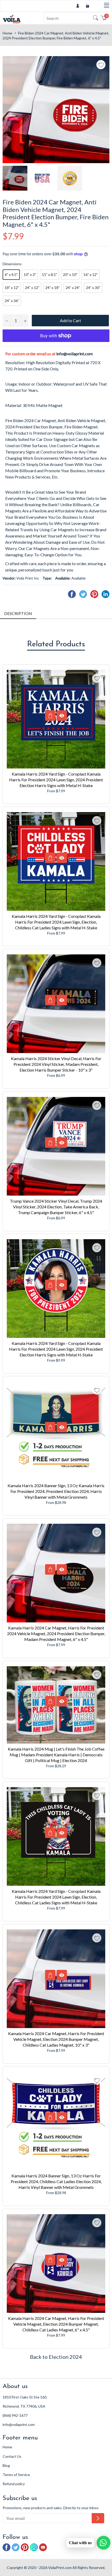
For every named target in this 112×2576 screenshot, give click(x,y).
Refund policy (14, 2484)
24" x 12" (32, 288)
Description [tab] (18, 613)
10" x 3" (30, 274)
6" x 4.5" (11, 274)
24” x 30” (93, 288)
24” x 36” (12, 301)
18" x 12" (12, 288)
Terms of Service (16, 2475)
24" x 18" (52, 288)
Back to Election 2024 (56, 2357)
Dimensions (12, 264)
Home (7, 33)
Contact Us (12, 2456)
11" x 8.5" (49, 274)
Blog (6, 2465)
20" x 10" (70, 274)
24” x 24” (73, 288)
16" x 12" (91, 274)
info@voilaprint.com (74, 354)
